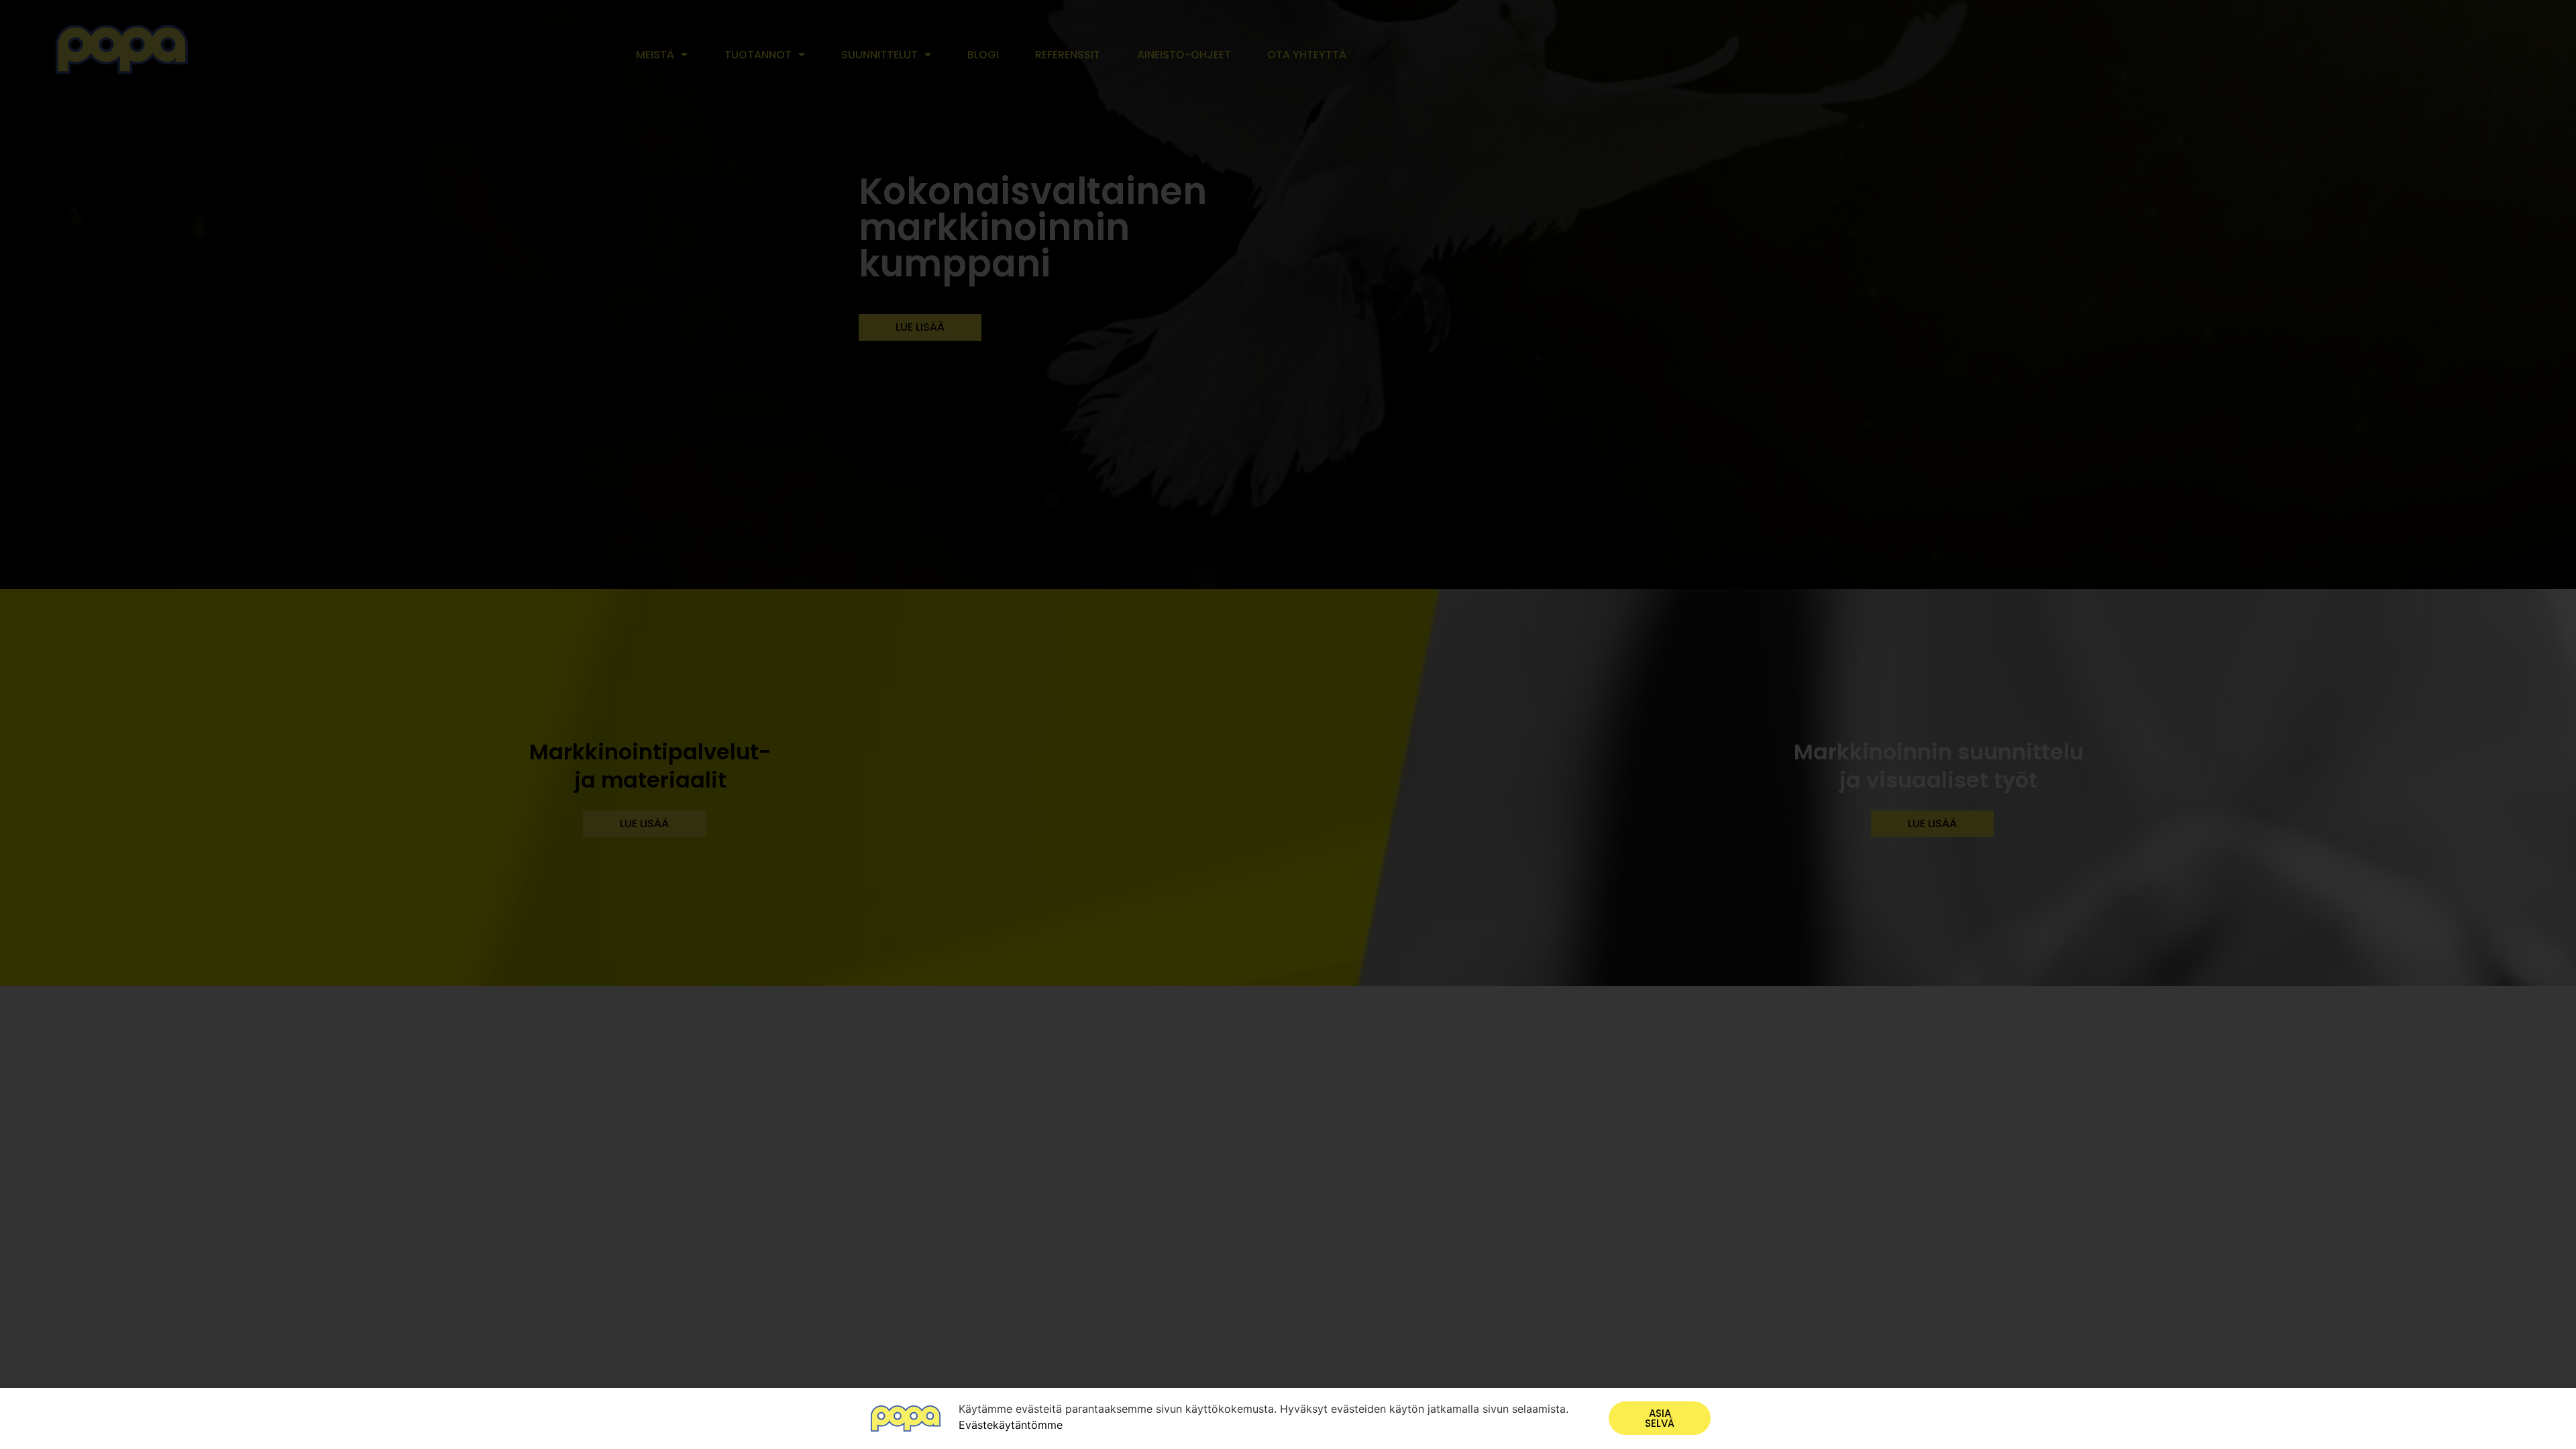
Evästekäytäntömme (1011, 1425)
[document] (1288, 724)
